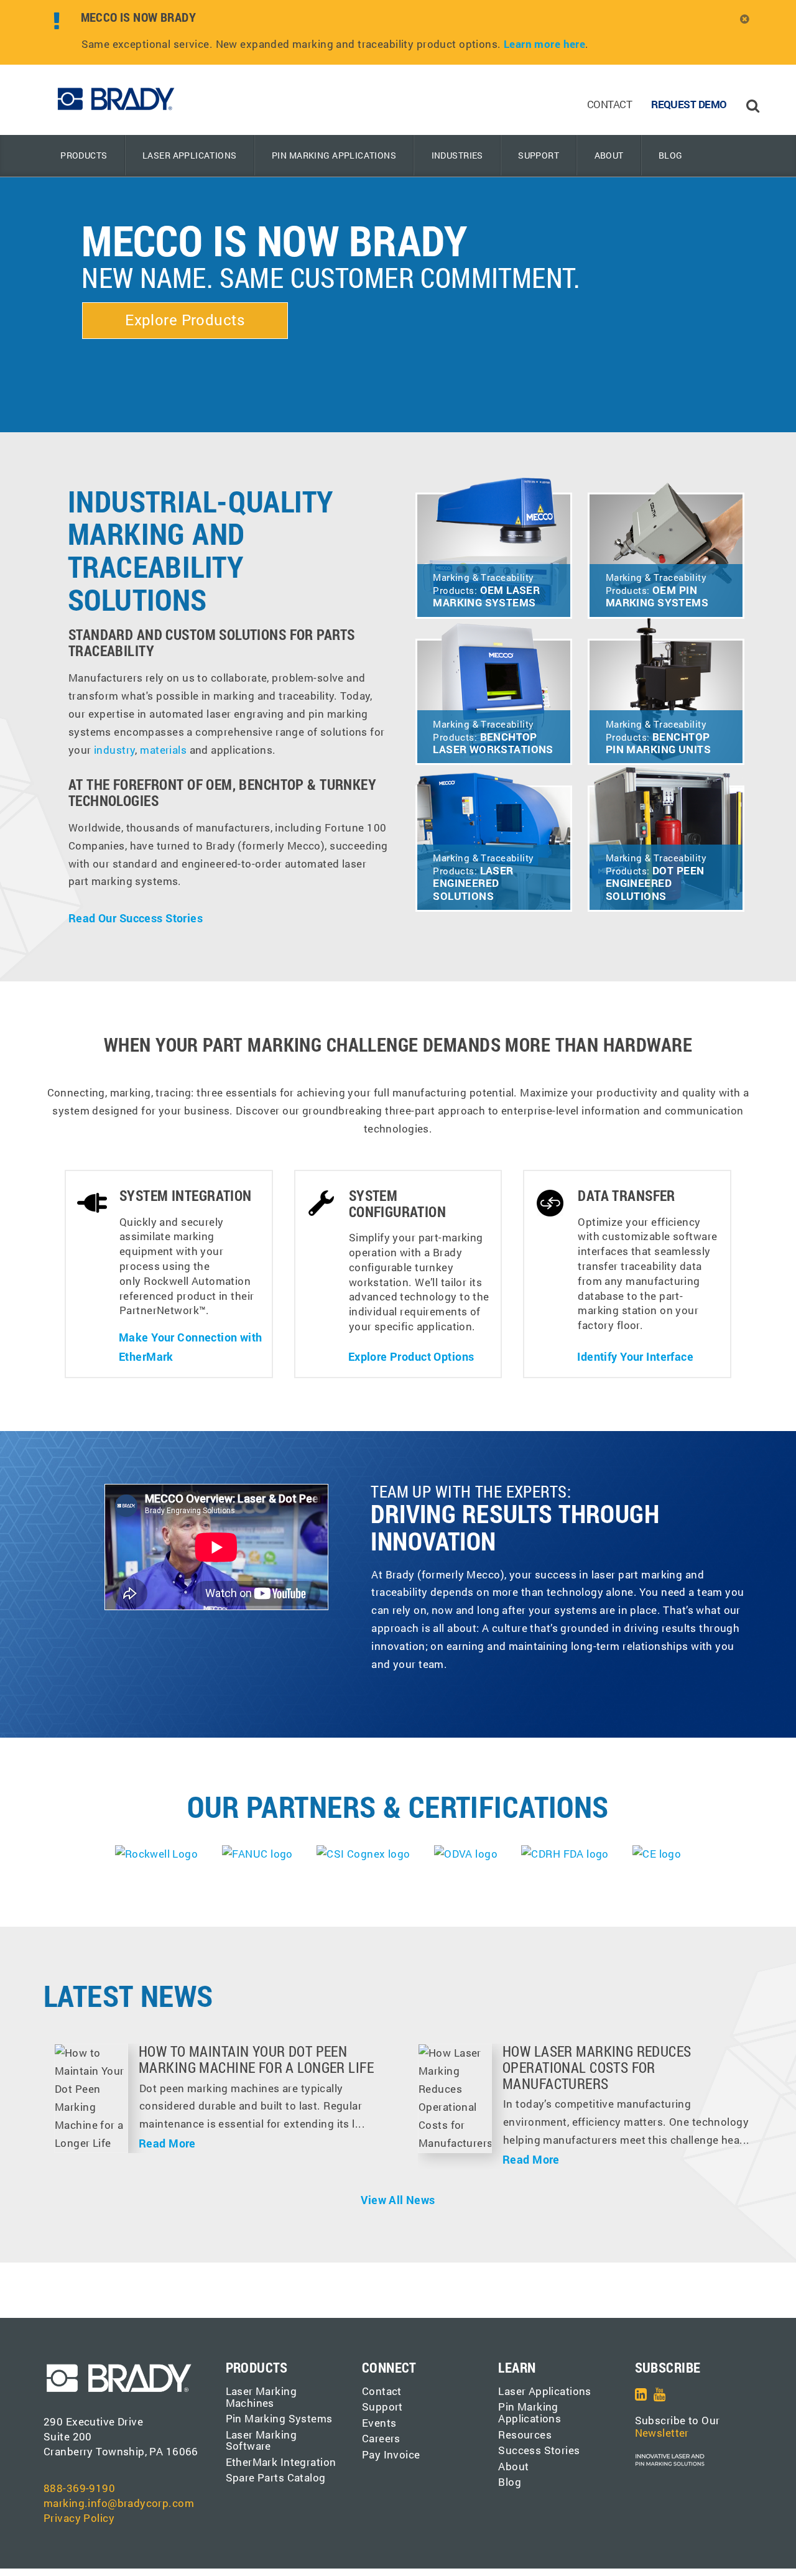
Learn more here (544, 44)
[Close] (745, 19)
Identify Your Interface (635, 1356)
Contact (609, 104)
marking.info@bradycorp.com (119, 2503)
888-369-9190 (79, 2488)
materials (163, 750)
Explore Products (185, 320)
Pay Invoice (391, 2454)
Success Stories (539, 2450)
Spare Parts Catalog (276, 2477)
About (609, 155)
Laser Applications (190, 155)
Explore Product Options (411, 1356)
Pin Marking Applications (334, 155)
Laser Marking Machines (261, 2397)
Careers (381, 2438)
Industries (457, 155)
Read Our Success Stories (136, 918)
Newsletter (662, 2433)
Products (84, 155)
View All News (398, 2200)
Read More (167, 2143)
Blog (671, 155)
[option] (369, 32)
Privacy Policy (79, 2518)
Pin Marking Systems (279, 2418)
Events (379, 2423)
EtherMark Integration (281, 2462)
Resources (525, 2435)
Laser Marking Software (261, 2440)
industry (114, 750)
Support (539, 155)
